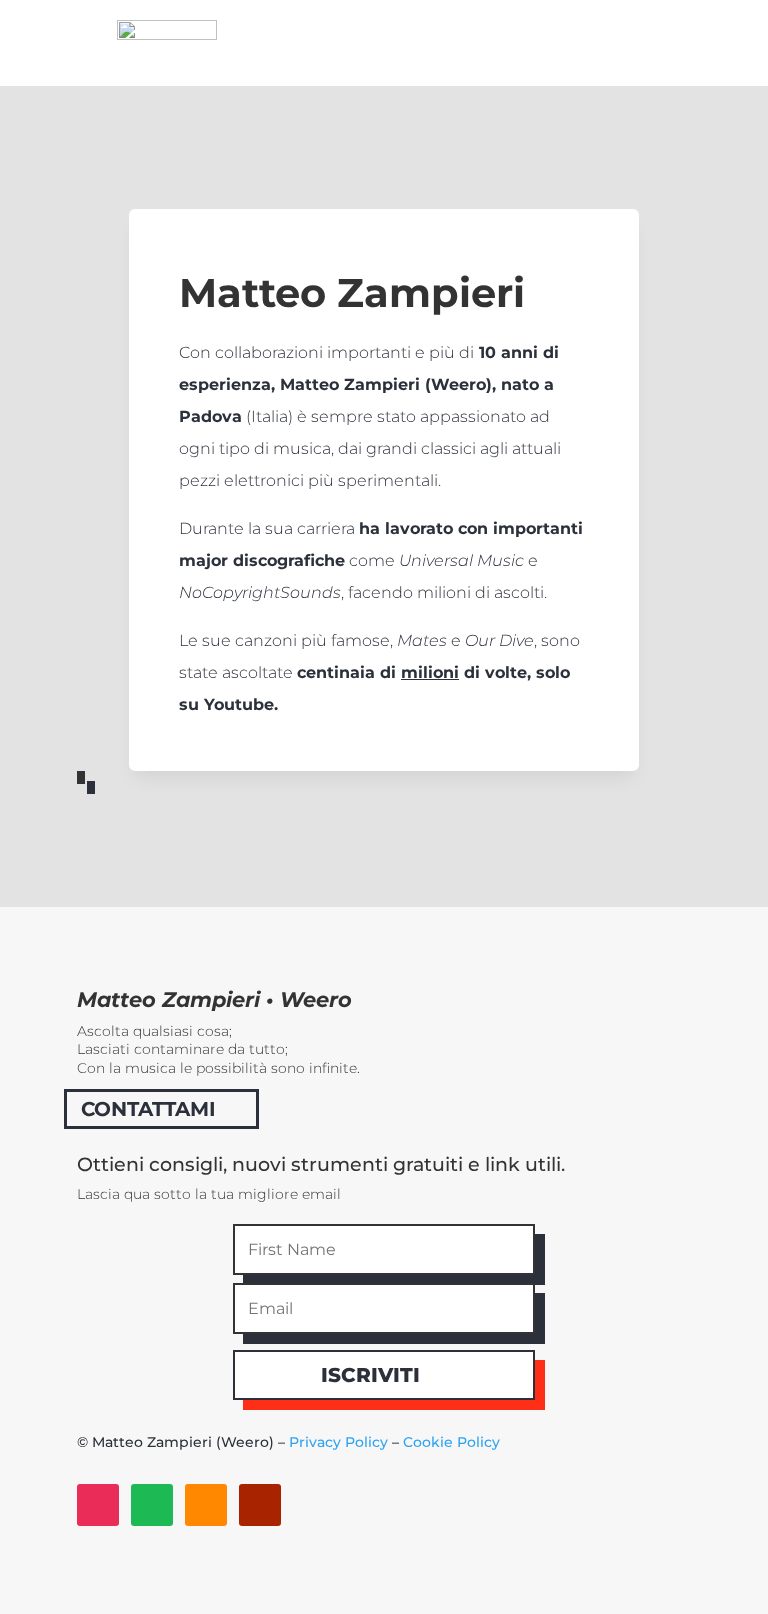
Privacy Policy (338, 1442)
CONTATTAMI (148, 1109)
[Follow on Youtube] (260, 1505)
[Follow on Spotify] (152, 1505)
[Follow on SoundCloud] (206, 1505)
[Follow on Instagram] (98, 1505)
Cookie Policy (451, 1442)
